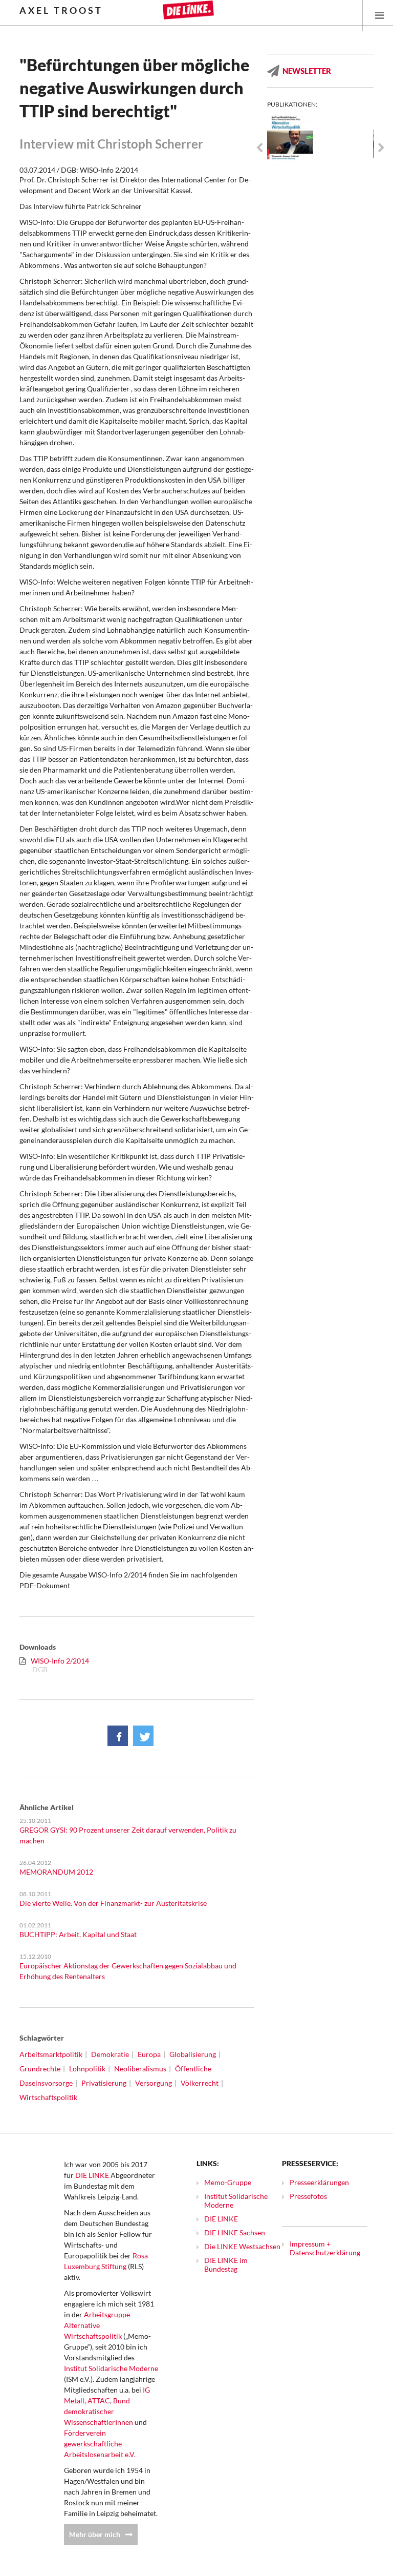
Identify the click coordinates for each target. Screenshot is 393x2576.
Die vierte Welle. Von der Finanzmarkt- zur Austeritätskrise (113, 1903)
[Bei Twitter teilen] (143, 1736)
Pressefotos (308, 2196)
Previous (259, 148)
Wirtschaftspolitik (48, 2097)
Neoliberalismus (140, 2069)
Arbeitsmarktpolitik (51, 2054)
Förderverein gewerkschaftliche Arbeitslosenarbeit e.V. (100, 2444)
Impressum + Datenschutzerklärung (325, 2248)
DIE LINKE (92, 2175)
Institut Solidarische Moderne (111, 2368)
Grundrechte (40, 2069)
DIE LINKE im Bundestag (226, 2265)
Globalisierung (193, 2054)
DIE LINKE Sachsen (235, 2232)
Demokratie (110, 2054)
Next (381, 148)
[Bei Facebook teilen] (118, 1736)
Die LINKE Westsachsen (242, 2246)
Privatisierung (104, 2083)
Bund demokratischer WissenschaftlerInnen (99, 2411)
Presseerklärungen (319, 2182)
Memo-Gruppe (228, 2182)
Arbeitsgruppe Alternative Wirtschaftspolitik (97, 2325)
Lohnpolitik (87, 2069)
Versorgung (154, 2083)
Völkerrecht (200, 2083)
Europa (149, 2054)
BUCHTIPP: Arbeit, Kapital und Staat (78, 1934)
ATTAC (99, 2401)
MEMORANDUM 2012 (56, 1872)
